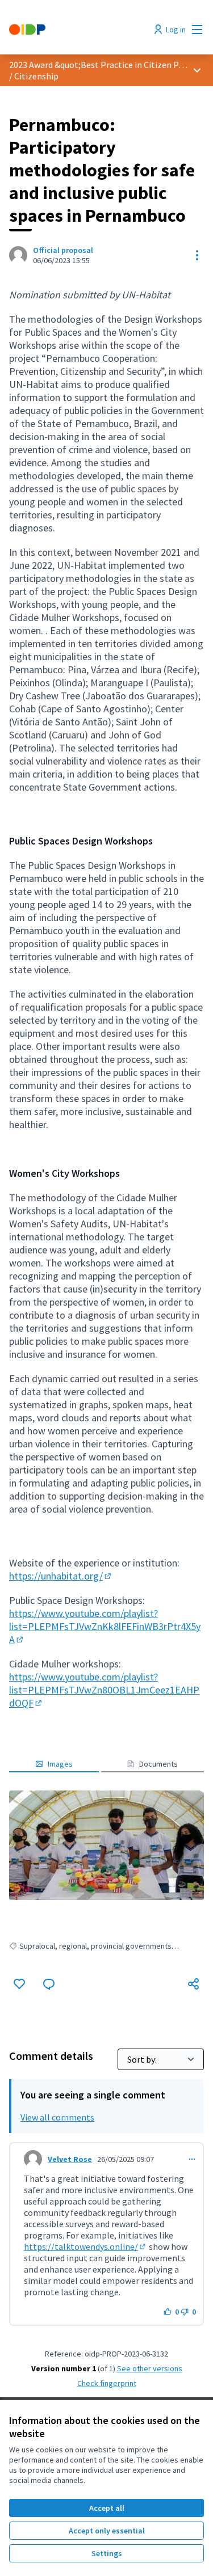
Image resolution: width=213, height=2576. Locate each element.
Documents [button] (158, 1764)
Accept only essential (107, 2531)
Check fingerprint (107, 2383)
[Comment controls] (192, 2159)
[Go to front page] (81, 29)
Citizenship (36, 76)
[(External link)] (106, 1845)
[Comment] (49, 1984)
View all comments (57, 2117)
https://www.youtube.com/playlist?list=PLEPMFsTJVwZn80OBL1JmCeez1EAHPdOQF (104, 1690)
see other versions (150, 2368)
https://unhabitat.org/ (61, 1576)
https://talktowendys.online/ (85, 2246)
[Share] (194, 1984)
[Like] (19, 1984)
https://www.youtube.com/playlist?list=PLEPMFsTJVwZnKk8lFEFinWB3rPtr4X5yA (105, 1626)
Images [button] (60, 1764)
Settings (107, 2553)
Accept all (107, 2508)
